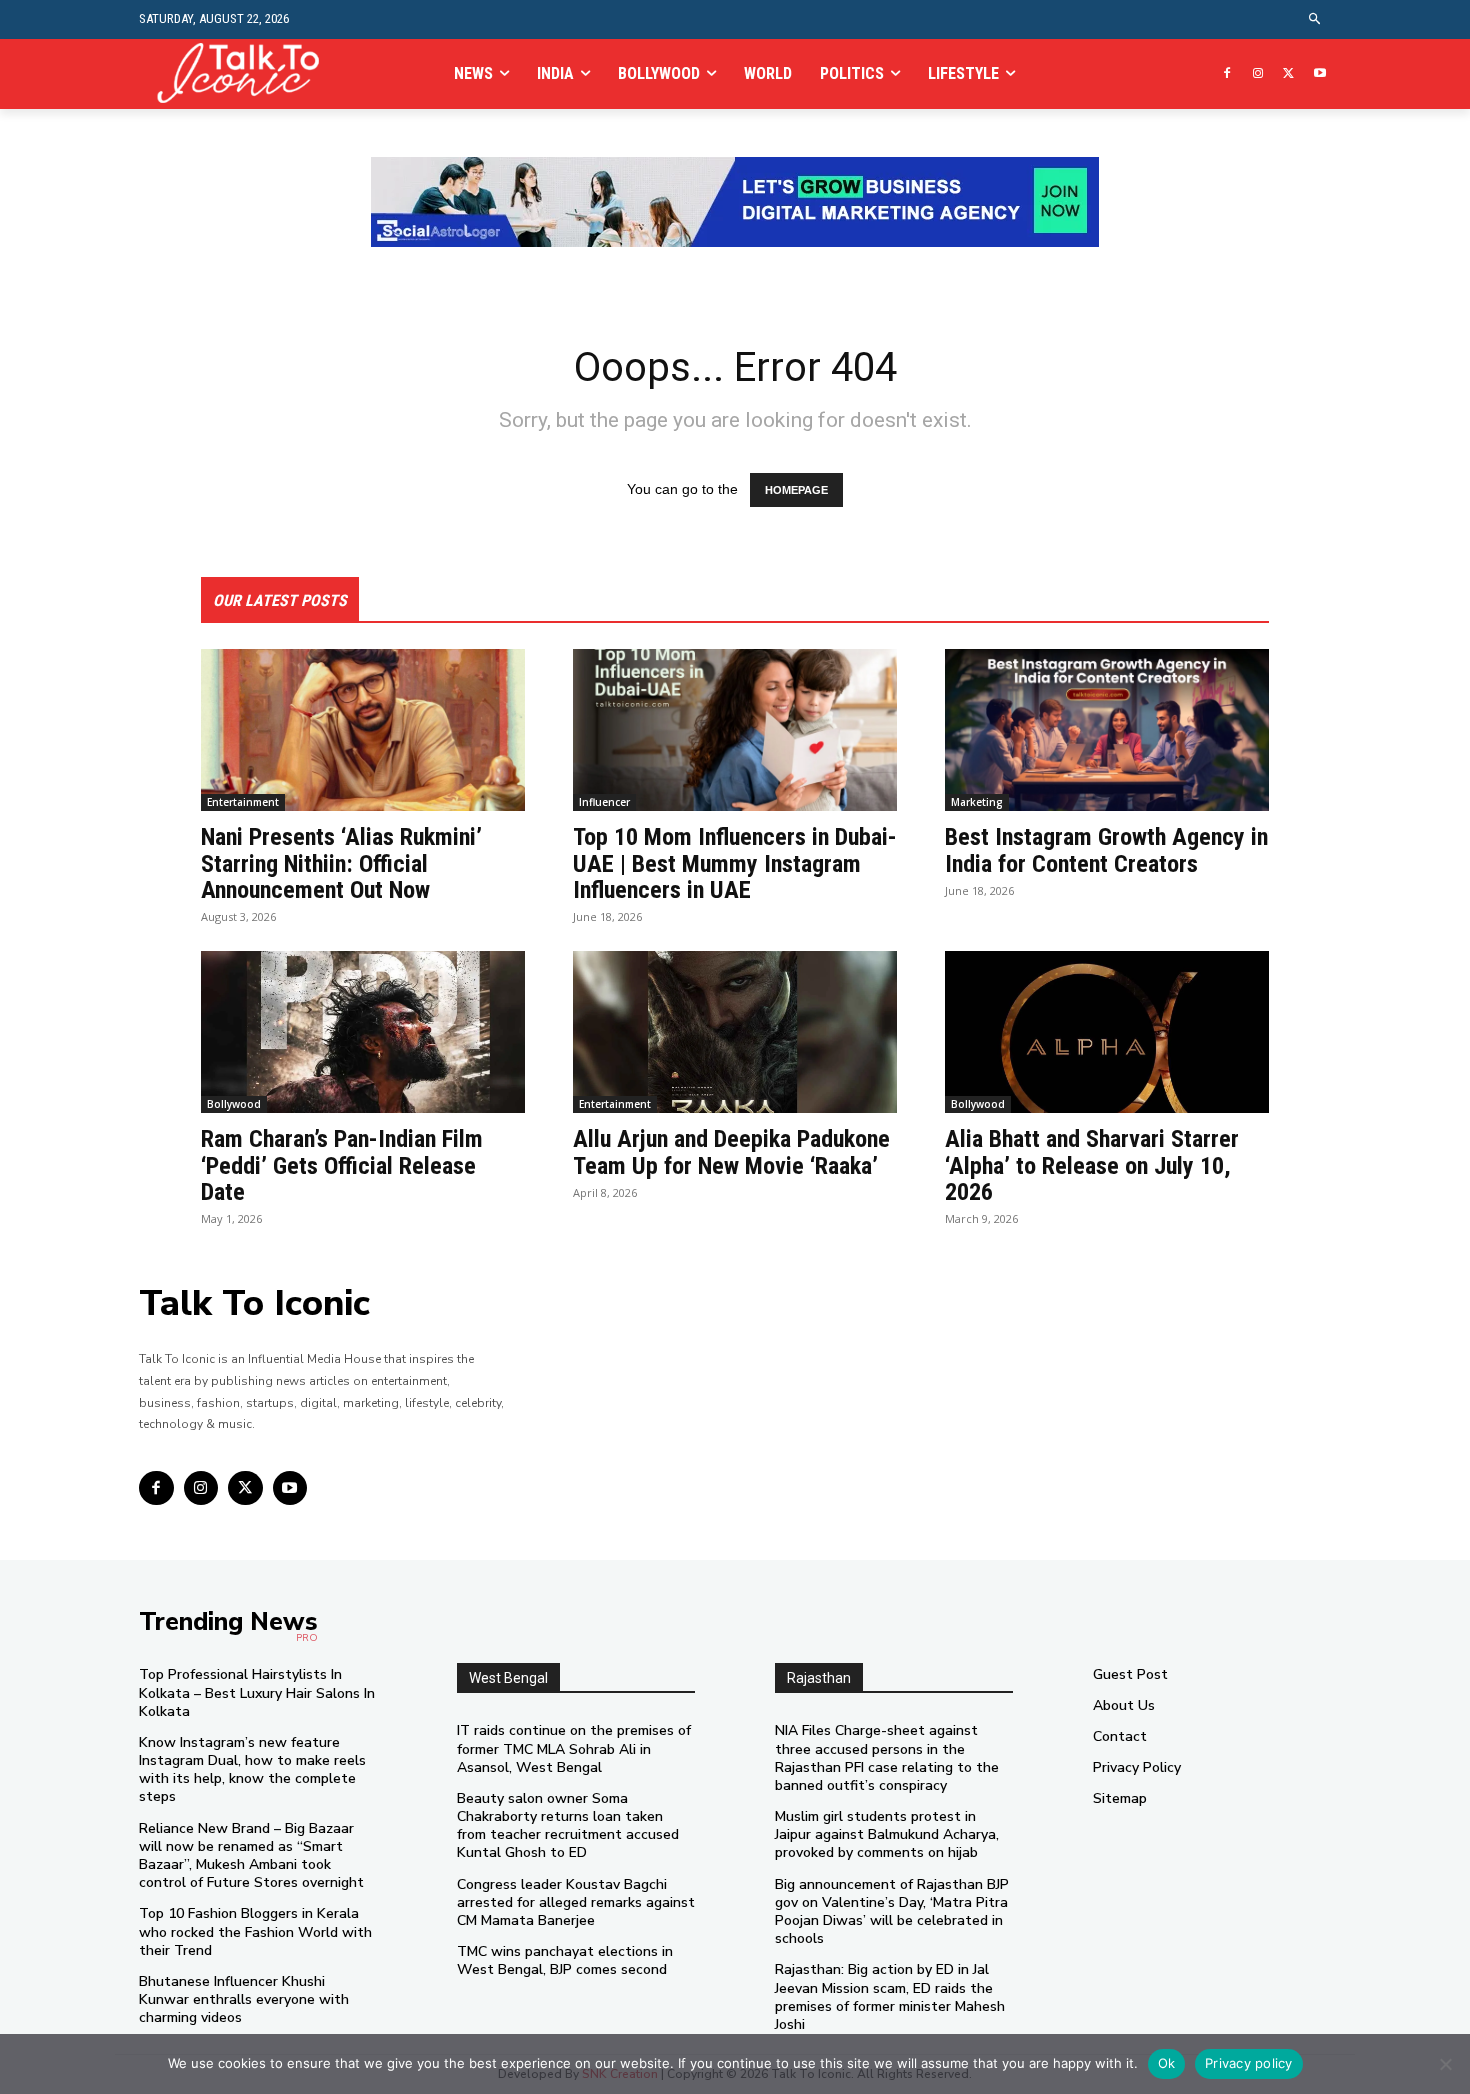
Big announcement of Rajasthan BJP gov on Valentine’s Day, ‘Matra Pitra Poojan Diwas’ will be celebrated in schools (892, 1912)
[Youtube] (1319, 74)
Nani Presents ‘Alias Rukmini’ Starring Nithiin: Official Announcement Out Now (341, 863)
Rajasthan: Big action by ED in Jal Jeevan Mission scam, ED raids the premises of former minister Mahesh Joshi (890, 1997)
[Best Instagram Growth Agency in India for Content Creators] (1107, 730)
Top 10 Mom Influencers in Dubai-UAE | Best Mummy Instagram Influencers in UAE (735, 863)
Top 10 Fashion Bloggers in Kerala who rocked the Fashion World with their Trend (255, 1931)
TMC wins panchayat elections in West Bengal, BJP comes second (565, 1960)
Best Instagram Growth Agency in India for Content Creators (1106, 850)
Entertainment (243, 802)
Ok (1167, 2063)
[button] (1315, 19)
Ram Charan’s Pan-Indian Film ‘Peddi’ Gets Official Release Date (342, 1165)
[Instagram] (1258, 74)
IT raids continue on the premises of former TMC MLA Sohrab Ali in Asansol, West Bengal (574, 1748)
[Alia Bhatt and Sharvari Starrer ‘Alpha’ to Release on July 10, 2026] (1107, 1032)
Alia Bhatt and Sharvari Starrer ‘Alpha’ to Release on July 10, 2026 (1092, 1165)
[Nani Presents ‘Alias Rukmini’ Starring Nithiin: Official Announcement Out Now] (363, 730)
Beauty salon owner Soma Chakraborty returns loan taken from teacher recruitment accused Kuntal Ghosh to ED (568, 1826)
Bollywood (234, 1104)
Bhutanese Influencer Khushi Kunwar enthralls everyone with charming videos (244, 1999)
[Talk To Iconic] (246, 73)
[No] (1445, 2064)
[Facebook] (1227, 74)
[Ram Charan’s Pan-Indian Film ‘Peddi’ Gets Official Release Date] (363, 1032)
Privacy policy (1249, 2063)
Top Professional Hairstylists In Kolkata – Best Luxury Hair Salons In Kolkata (257, 1692)
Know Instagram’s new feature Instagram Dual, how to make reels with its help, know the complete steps (252, 1770)
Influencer (604, 802)
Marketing (977, 802)
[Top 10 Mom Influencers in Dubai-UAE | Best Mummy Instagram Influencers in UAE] (735, 730)
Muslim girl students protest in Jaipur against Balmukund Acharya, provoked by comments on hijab (887, 1834)
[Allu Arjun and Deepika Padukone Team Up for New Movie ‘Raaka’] (735, 1032)
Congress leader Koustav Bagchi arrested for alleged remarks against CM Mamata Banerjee (576, 1902)
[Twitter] (1288, 74)
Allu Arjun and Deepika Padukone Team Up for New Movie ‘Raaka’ (731, 1152)
